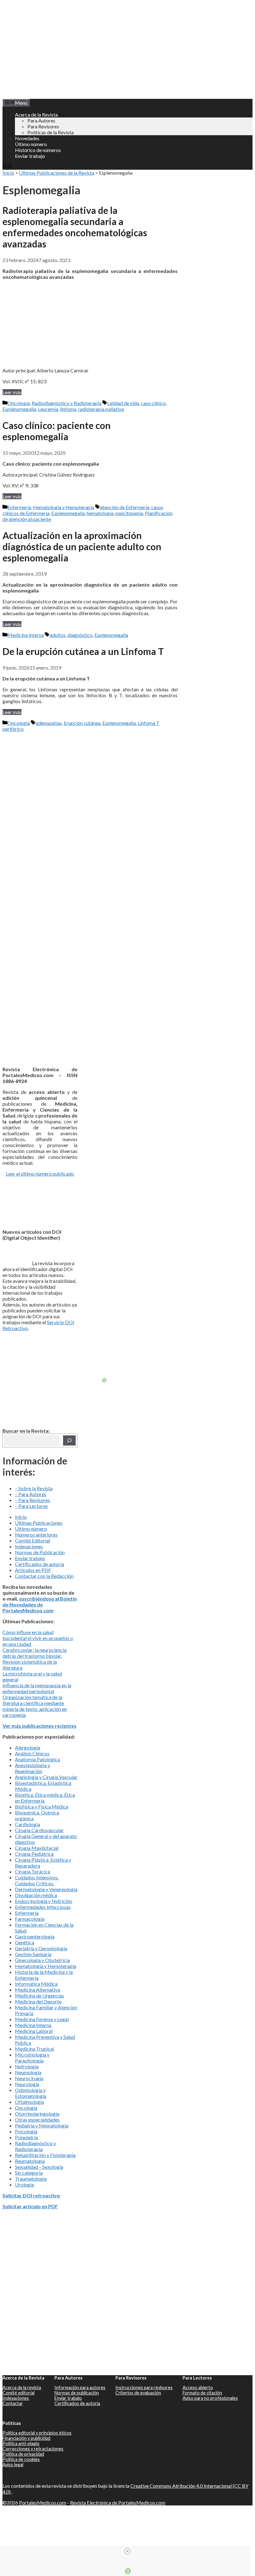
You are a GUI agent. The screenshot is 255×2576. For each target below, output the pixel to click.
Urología (24, 2184)
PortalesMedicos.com (43, 2502)
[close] (127, 2551)
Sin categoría (29, 2173)
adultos (58, 635)
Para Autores (41, 120)
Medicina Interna (26, 635)
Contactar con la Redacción (44, 1576)
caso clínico (153, 403)
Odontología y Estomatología (31, 2093)
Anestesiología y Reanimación (32, 1768)
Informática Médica (36, 1984)
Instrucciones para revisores (144, 2387)
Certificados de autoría (39, 1564)
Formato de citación (202, 2393)
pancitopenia (129, 513)
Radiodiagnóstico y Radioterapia (67, 403)
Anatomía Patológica (37, 1759)
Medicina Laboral (34, 2031)
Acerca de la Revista (36, 115)
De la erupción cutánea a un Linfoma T (83, 651)
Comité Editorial (32, 1540)
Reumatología (30, 2161)
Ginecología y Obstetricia (42, 1960)
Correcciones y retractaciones (33, 2449)
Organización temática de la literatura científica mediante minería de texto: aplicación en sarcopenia (35, 1706)
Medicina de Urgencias (39, 1995)
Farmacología (30, 1919)
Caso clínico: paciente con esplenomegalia (57, 431)
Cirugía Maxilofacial (37, 1848)
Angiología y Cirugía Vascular (46, 1777)
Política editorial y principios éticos (37, 2433)
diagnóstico (80, 635)
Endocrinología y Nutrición (44, 1901)
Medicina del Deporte (38, 2001)
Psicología (26, 2131)
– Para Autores (31, 1494)
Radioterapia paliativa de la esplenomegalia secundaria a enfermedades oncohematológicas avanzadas (75, 227)
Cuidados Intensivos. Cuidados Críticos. (37, 1880)
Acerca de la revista (22, 2387)
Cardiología (28, 1824)
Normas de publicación (77, 2393)
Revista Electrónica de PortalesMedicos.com (118, 2502)
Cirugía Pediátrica (34, 1854)
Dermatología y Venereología (46, 1889)
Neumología (28, 2072)
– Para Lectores (31, 1506)
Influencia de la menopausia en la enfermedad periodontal (37, 1688)
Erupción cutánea (82, 723)
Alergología (28, 1747)
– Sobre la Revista (34, 1488)
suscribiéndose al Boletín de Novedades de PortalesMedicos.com (40, 1604)
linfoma (68, 409)
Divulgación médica (36, 1895)
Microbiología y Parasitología (32, 2058)
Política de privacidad (23, 2454)
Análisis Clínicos (32, 1753)
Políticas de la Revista (51, 132)
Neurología (27, 2084)
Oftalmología (29, 2102)
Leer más (12, 392)
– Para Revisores (32, 1500)
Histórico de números (38, 150)
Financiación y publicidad (26, 2438)
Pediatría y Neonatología (42, 2125)
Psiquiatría (26, 2137)
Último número (31, 144)
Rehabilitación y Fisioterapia (45, 2155)
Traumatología (31, 2179)
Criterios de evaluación (138, 2393)
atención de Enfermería (125, 507)
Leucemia (48, 409)
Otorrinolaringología (37, 2114)
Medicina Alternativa (37, 1990)
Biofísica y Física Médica (42, 1806)
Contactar (13, 2403)
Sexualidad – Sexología (39, 2167)
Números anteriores (36, 1535)
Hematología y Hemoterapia (64, 507)
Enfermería (19, 507)
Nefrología (27, 2066)
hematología (100, 513)
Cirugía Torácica (32, 1871)
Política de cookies (21, 2459)
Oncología (19, 403)
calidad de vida (123, 403)
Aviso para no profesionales (210, 2398)
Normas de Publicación (40, 1552)
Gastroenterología (35, 1936)
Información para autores (80, 2387)
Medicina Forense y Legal (42, 2019)
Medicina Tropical (35, 2049)
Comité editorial (19, 2393)
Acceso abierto (198, 2387)
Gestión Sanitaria (33, 1954)
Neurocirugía (29, 2078)
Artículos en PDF (33, 1570)
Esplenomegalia (19, 409)
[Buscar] (69, 1440)
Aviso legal (13, 2465)
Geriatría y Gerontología (41, 1948)
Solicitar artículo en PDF (30, 2206)
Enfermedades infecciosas (43, 1907)
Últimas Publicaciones (39, 1523)
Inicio (8, 173)
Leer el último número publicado (40, 1174)
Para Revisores (43, 126)
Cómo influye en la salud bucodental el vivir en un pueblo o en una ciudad (38, 1638)
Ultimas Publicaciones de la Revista (57, 173)
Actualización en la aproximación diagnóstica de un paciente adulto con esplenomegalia (82, 546)
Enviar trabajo (30, 156)
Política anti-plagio (21, 2443)
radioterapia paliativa (101, 409)
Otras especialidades (37, 2120)
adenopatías (49, 723)
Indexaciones (29, 1546)
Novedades (27, 138)
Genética (25, 1942)
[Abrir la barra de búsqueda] (7, 167)
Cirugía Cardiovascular (39, 1830)
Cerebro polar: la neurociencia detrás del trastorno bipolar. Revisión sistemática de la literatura (35, 1659)
